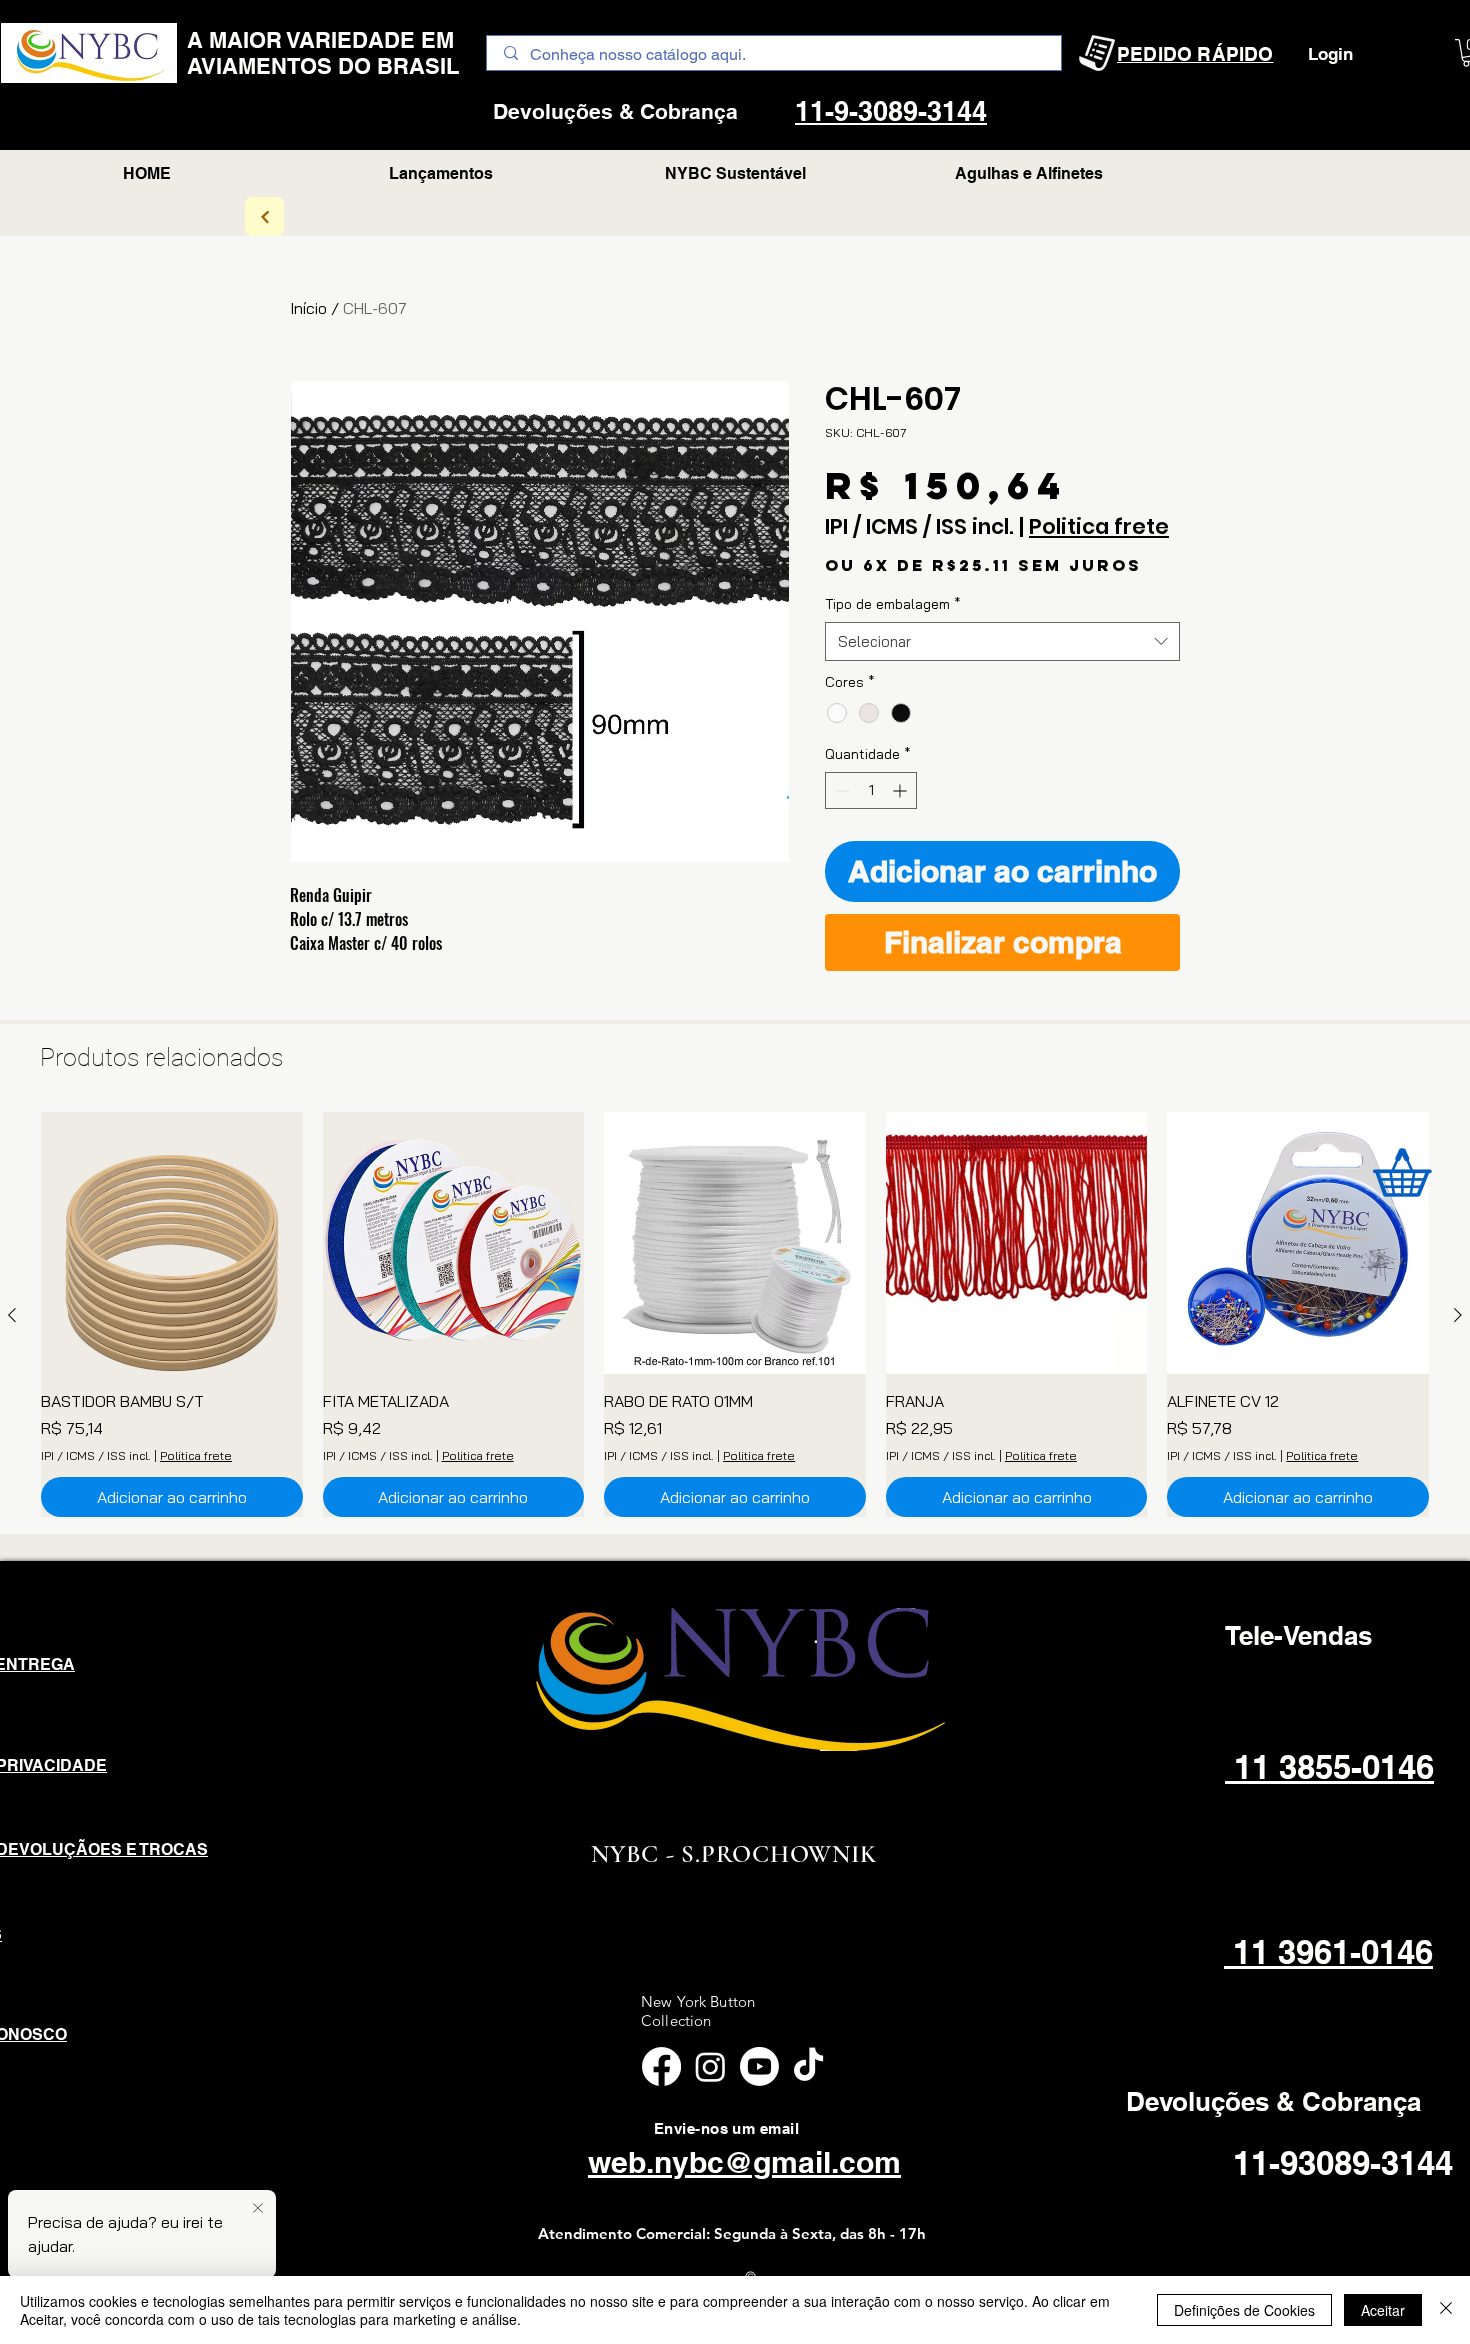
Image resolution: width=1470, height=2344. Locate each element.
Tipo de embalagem (893, 604)
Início (308, 308)
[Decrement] (840, 790)
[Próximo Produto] (1458, 1315)
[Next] (264, 216)
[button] (1029, 174)
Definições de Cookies (1244, 2310)
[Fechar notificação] (258, 2209)
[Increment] (901, 790)
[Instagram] (710, 2066)
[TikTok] (808, 2066)
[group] (735, 1314)
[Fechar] (1446, 2310)
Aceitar (1383, 2310)
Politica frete (1099, 527)
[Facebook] (661, 2066)
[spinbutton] (871, 790)
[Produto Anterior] (12, 1315)
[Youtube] (759, 2066)
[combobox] (1002, 641)
